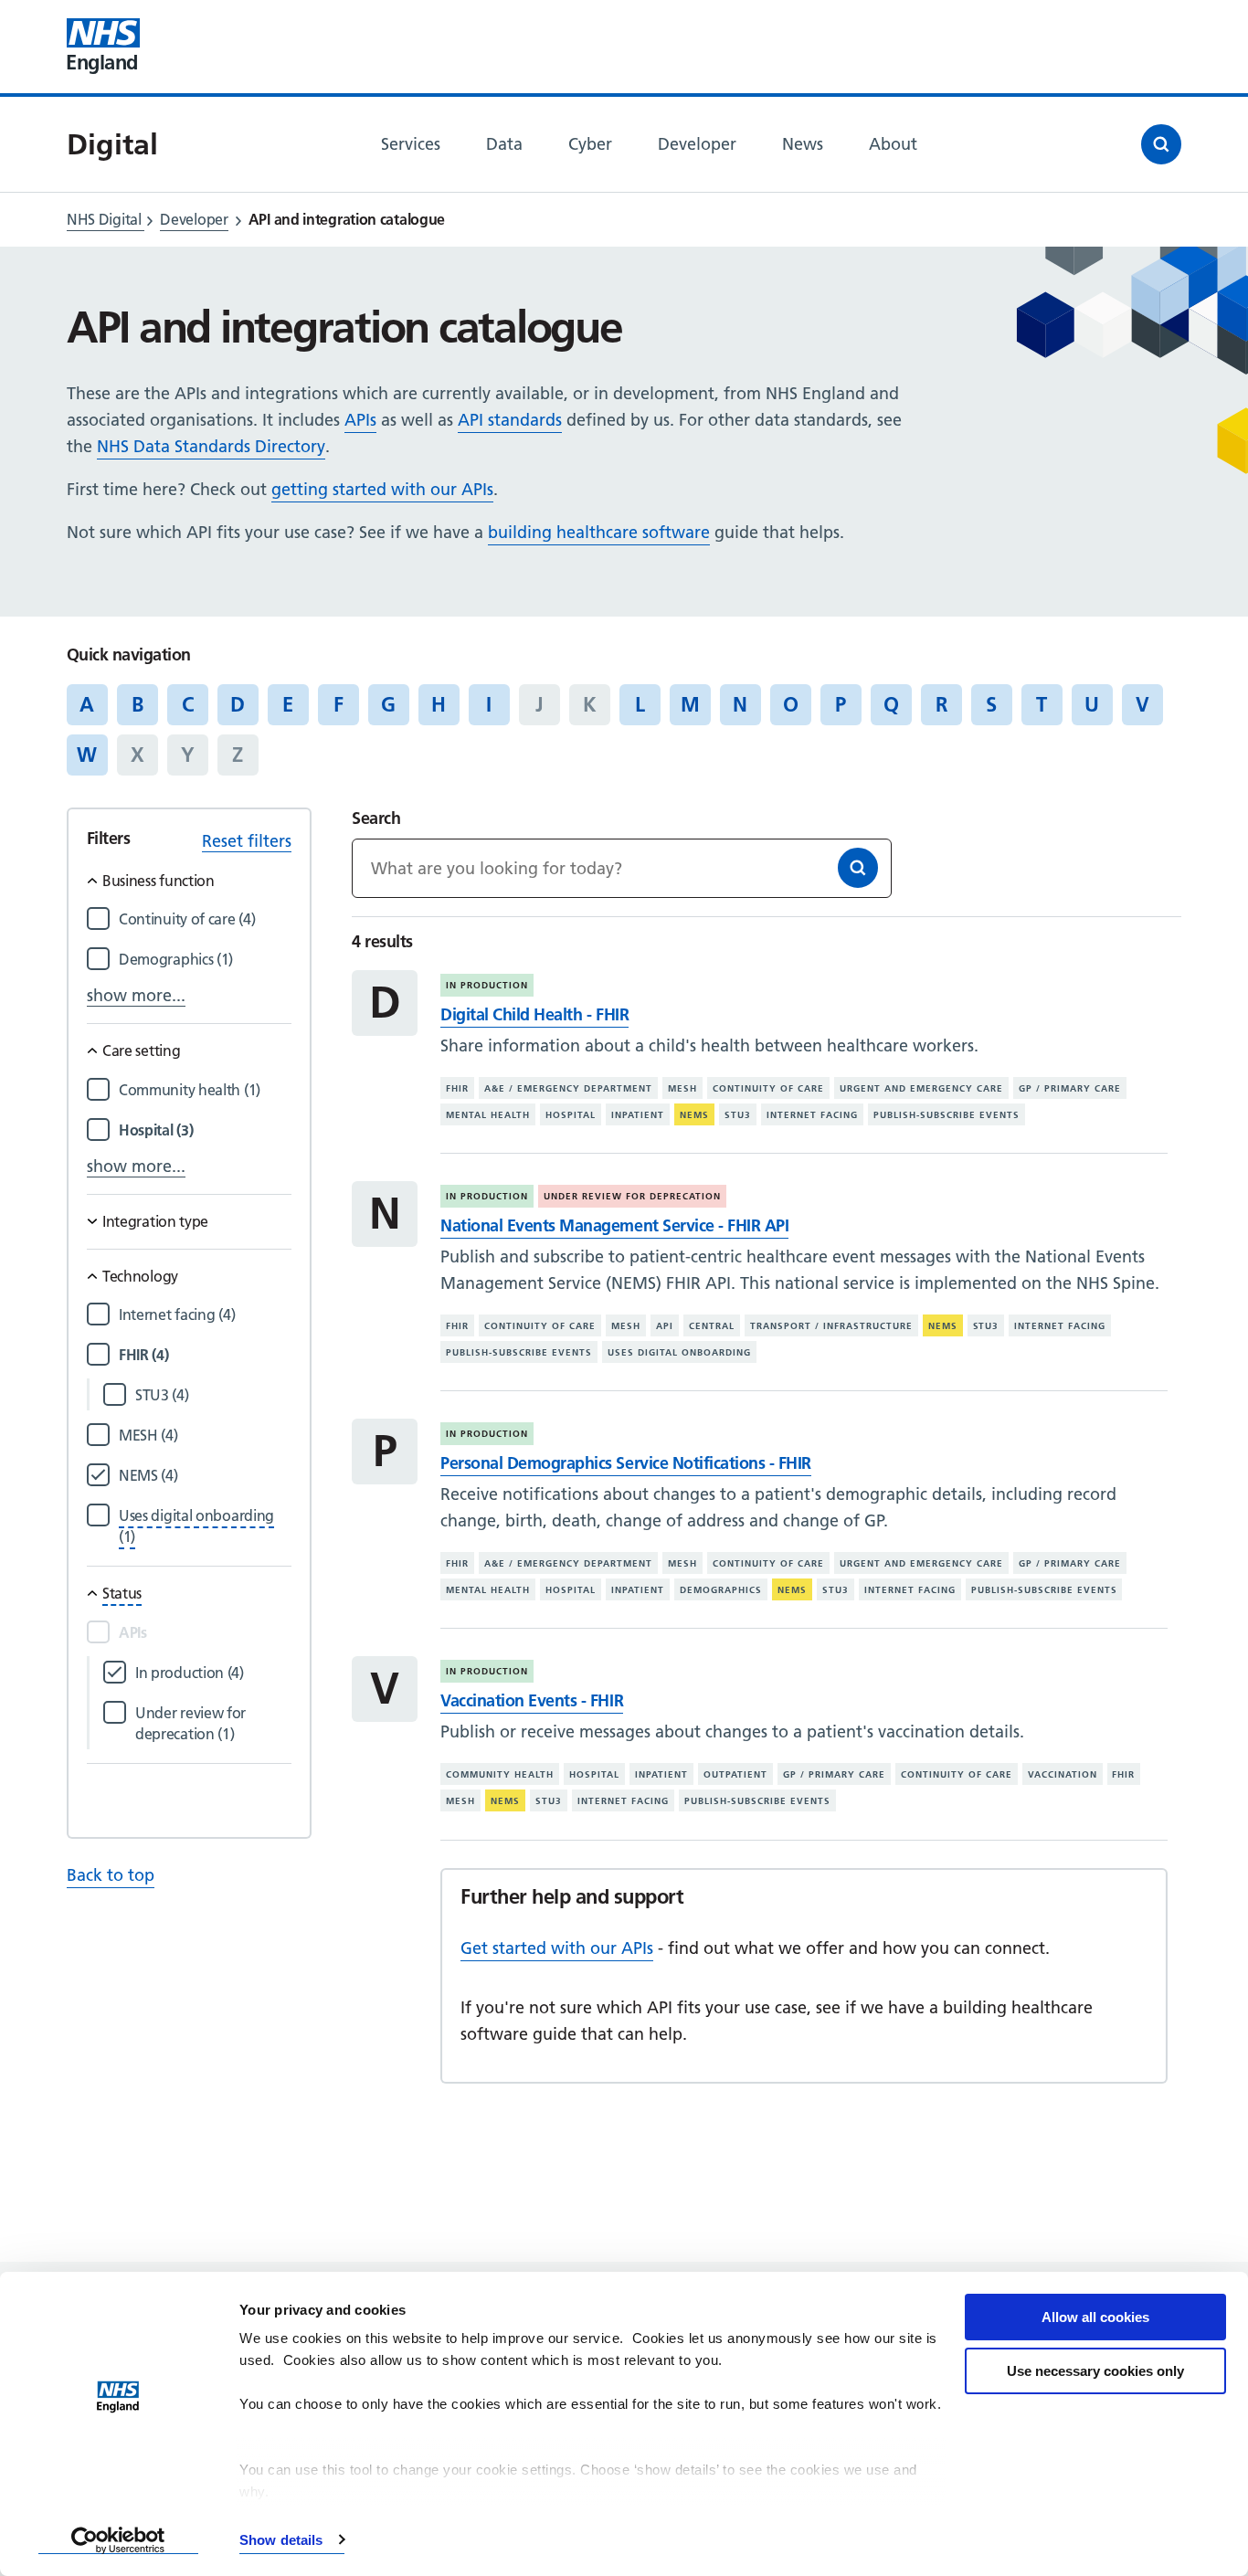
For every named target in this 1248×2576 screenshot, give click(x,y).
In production (487, 985)
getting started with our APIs (382, 489)
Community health (500, 1774)
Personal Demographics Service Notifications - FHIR (625, 1463)
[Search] (858, 868)
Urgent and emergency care (921, 1088)
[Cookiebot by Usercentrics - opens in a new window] (118, 2540)
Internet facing (812, 1115)
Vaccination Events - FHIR (532, 1700)
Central (712, 1326)
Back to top (111, 1875)
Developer (194, 219)
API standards (510, 420)
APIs (360, 420)
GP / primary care (1070, 1088)
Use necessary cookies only (1095, 2371)
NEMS (694, 1115)
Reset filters (247, 841)
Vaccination (1063, 1774)
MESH (682, 1088)
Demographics (721, 1590)
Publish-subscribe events (947, 1115)
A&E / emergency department (568, 1088)
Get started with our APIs (557, 1948)
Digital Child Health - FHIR (534, 1014)
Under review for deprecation (632, 1196)
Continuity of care (768, 1088)
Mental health (488, 1115)
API (665, 1326)
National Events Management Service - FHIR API (614, 1225)
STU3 (738, 1115)
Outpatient (735, 1774)
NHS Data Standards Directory (211, 446)
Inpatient (638, 1115)
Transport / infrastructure (831, 1326)
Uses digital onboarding (679, 1352)
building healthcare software (599, 532)
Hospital (571, 1115)
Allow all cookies (1095, 2317)
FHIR (457, 1088)
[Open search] (1161, 144)
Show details (281, 2540)
